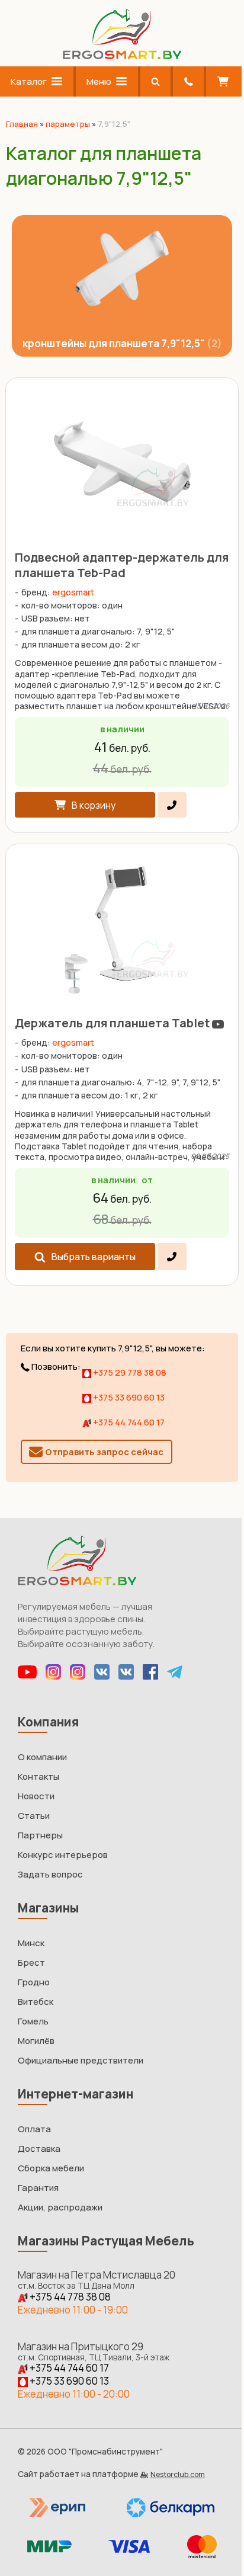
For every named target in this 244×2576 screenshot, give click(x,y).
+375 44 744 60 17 (128, 1422)
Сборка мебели (51, 2168)
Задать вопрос (50, 1874)
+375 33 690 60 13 (128, 1397)
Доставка (39, 2149)
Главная (22, 124)
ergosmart (73, 592)
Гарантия (38, 2188)
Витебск (36, 2002)
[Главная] (122, 56)
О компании (42, 1757)
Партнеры (40, 1835)
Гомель (33, 2021)
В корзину (94, 805)
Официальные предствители (81, 2060)
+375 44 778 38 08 (69, 2297)
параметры (68, 124)
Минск (31, 1943)
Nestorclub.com (178, 2474)
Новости (36, 1796)
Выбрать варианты (94, 1257)
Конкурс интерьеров (63, 1855)
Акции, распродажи (60, 2207)
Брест (31, 1963)
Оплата (34, 2129)
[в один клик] (172, 805)
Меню (99, 81)
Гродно (34, 1982)
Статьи (34, 1816)
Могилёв (36, 2041)
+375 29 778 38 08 (129, 1372)
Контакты (38, 1776)
